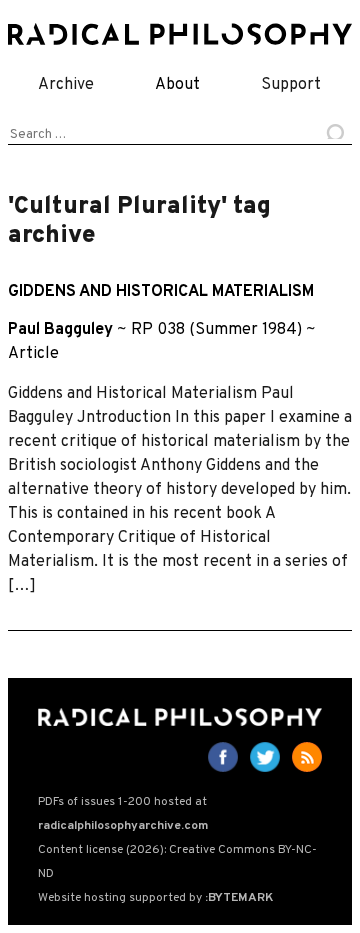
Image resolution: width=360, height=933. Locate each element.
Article (33, 354)
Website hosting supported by (155, 898)
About (177, 85)
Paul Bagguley (60, 330)
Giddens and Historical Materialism (161, 292)
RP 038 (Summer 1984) (216, 330)
